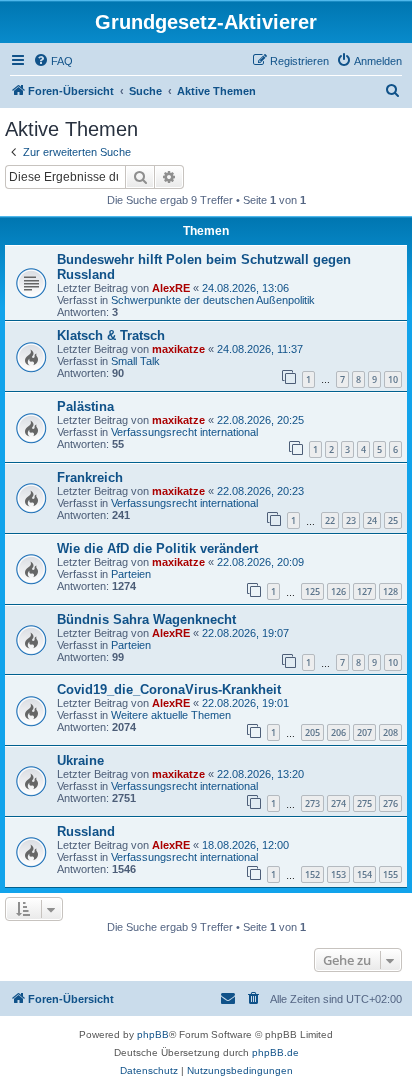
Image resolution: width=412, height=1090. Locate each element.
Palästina (85, 406)
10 (393, 379)
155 (390, 874)
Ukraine (80, 760)
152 (312, 874)
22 (330, 520)
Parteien (131, 574)
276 (390, 803)
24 (372, 520)
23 (351, 520)
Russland (86, 831)
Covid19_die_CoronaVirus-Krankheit (169, 689)
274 (338, 803)
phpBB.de (275, 1052)
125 (312, 591)
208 (390, 732)
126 (338, 591)
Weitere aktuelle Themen (171, 715)
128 (390, 591)
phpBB (153, 1034)
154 (364, 874)
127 (364, 591)
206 (338, 732)
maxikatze (178, 349)
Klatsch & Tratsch (111, 335)
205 (312, 732)
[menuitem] (53, 61)
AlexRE (171, 288)
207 (364, 732)
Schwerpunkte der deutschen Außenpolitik (213, 300)
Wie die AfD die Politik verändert (157, 548)
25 (393, 520)
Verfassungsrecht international (184, 432)
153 (338, 874)
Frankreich (90, 477)
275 (364, 803)
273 (312, 803)
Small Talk (135, 361)
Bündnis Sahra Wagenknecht (146, 619)
